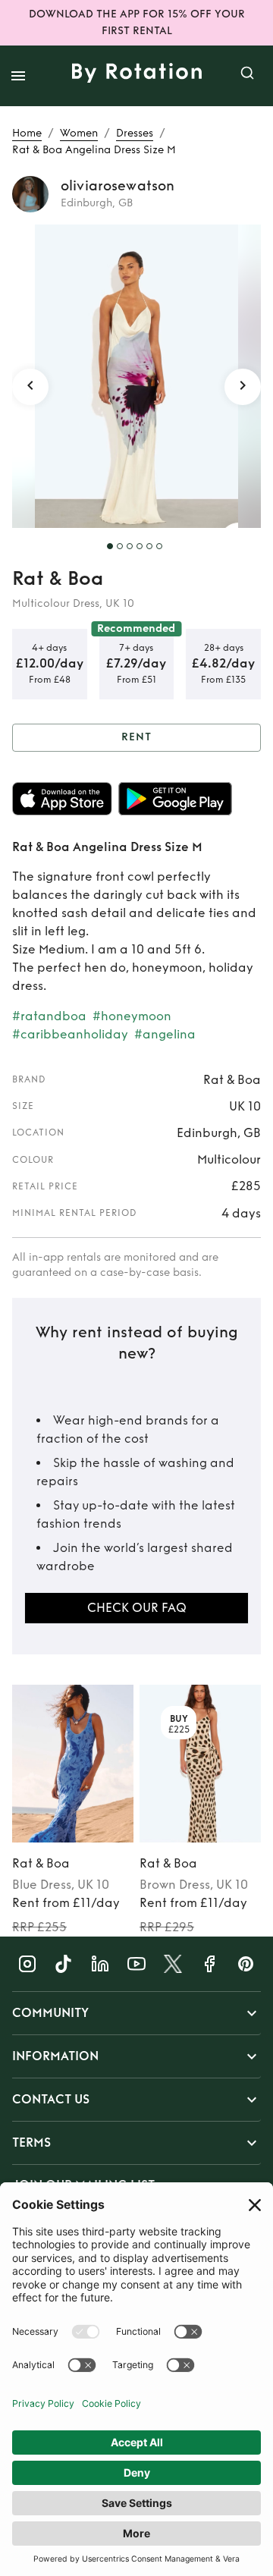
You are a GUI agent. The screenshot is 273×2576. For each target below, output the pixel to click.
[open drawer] (18, 76)
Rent (136, 737)
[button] (136, 2013)
